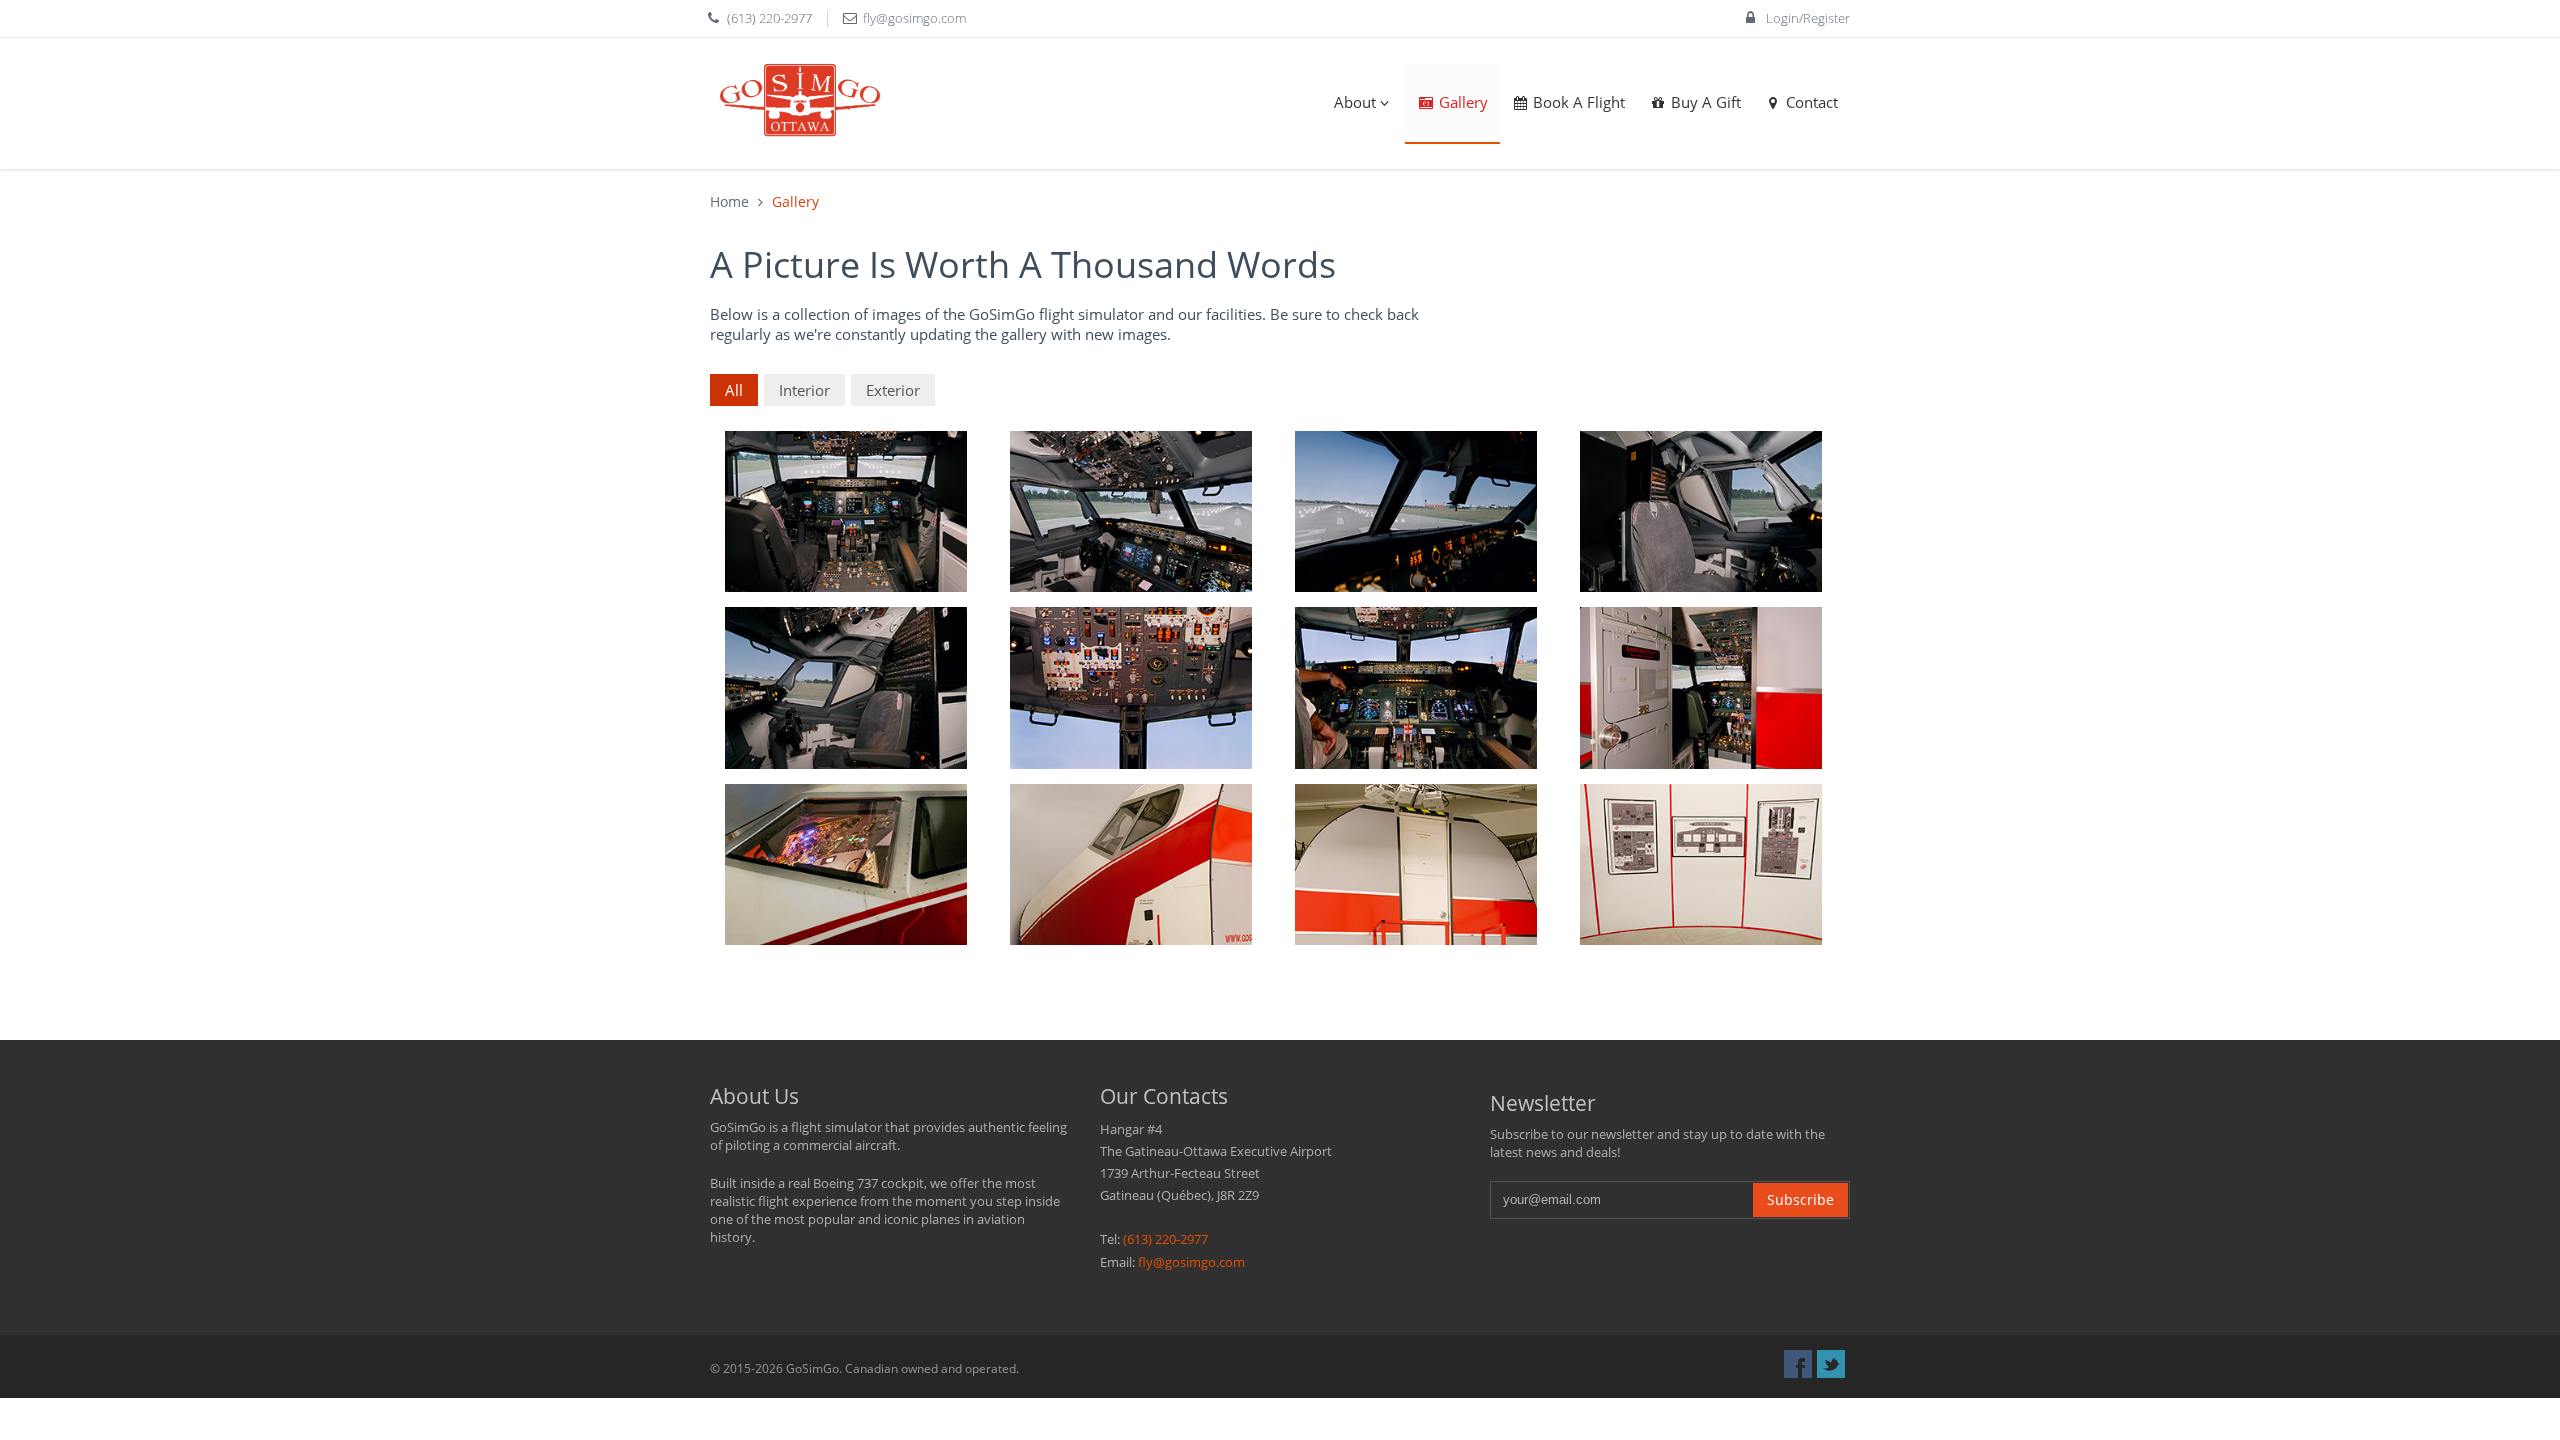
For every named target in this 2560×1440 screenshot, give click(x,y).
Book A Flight (1577, 102)
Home (729, 201)
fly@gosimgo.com (914, 18)
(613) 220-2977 (769, 18)
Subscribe (1800, 1199)
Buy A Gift (1704, 102)
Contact (1810, 102)
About (1353, 102)
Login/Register (1806, 18)
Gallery (1461, 102)
